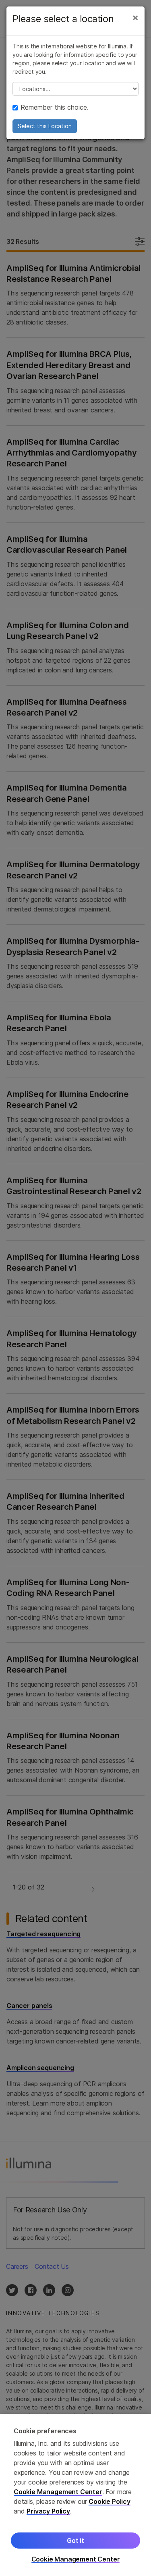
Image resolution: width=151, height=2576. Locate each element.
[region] (75, 2495)
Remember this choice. (55, 107)
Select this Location (45, 126)
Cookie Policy (110, 2501)
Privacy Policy (48, 2511)
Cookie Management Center (58, 2492)
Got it (75, 2541)
